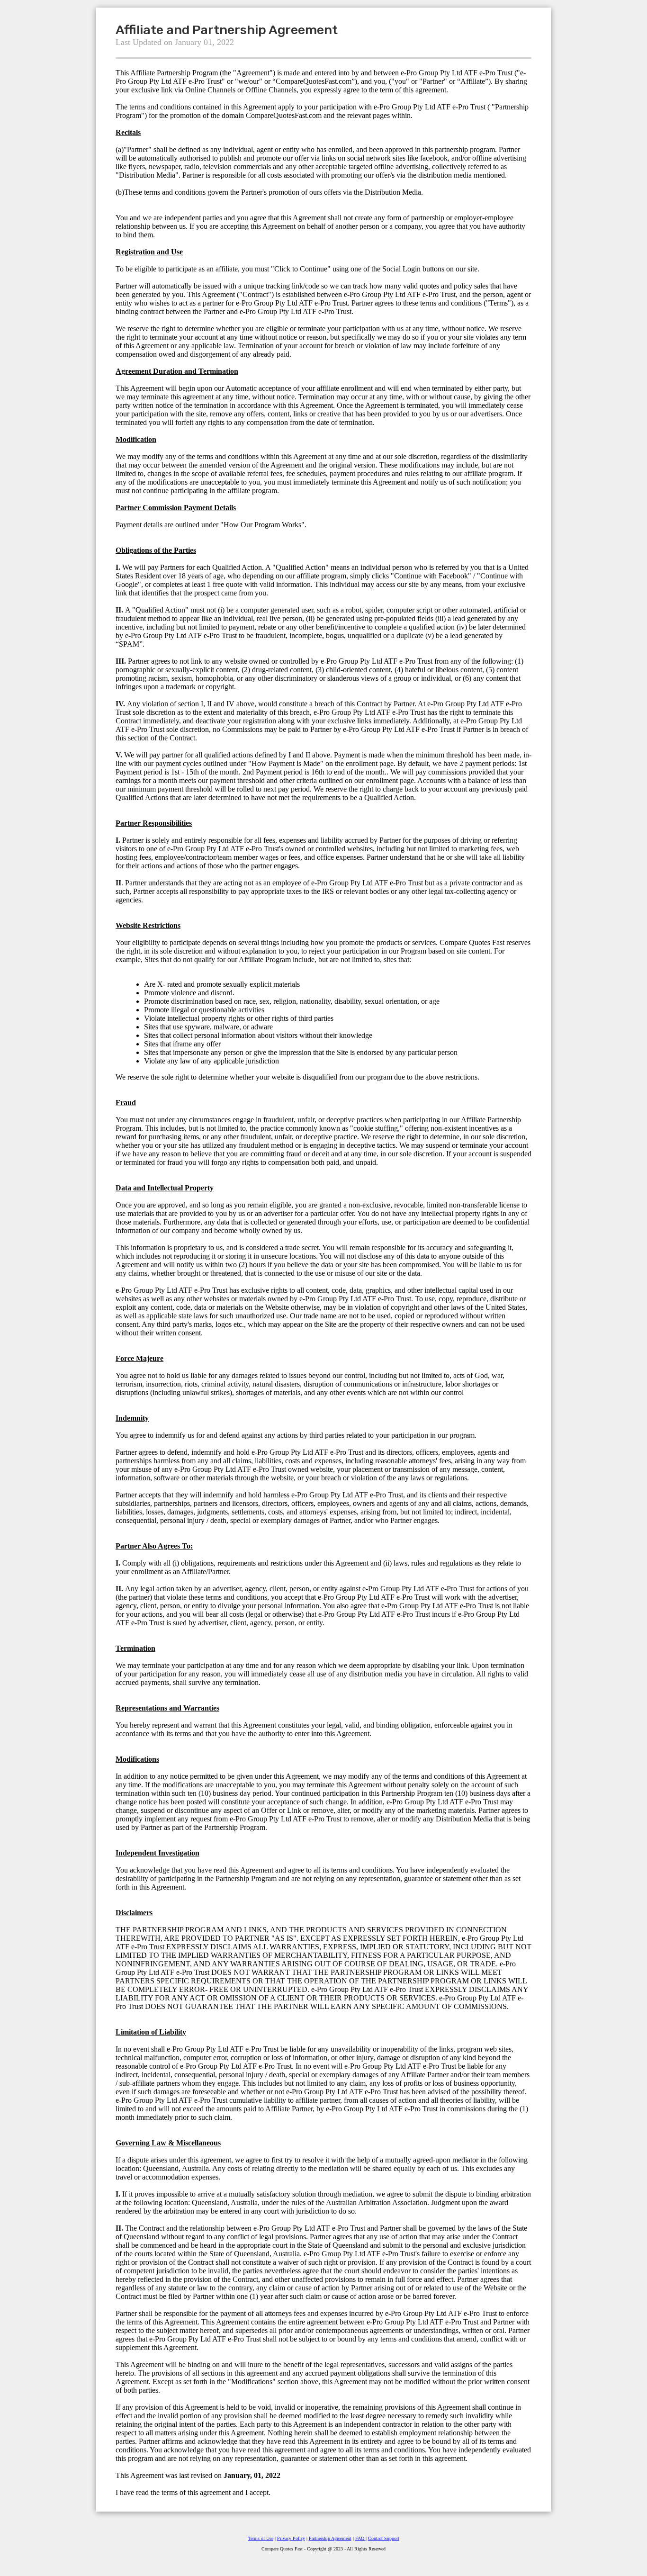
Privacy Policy (291, 2538)
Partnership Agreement (330, 2538)
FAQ (360, 2538)
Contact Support (384, 2538)
